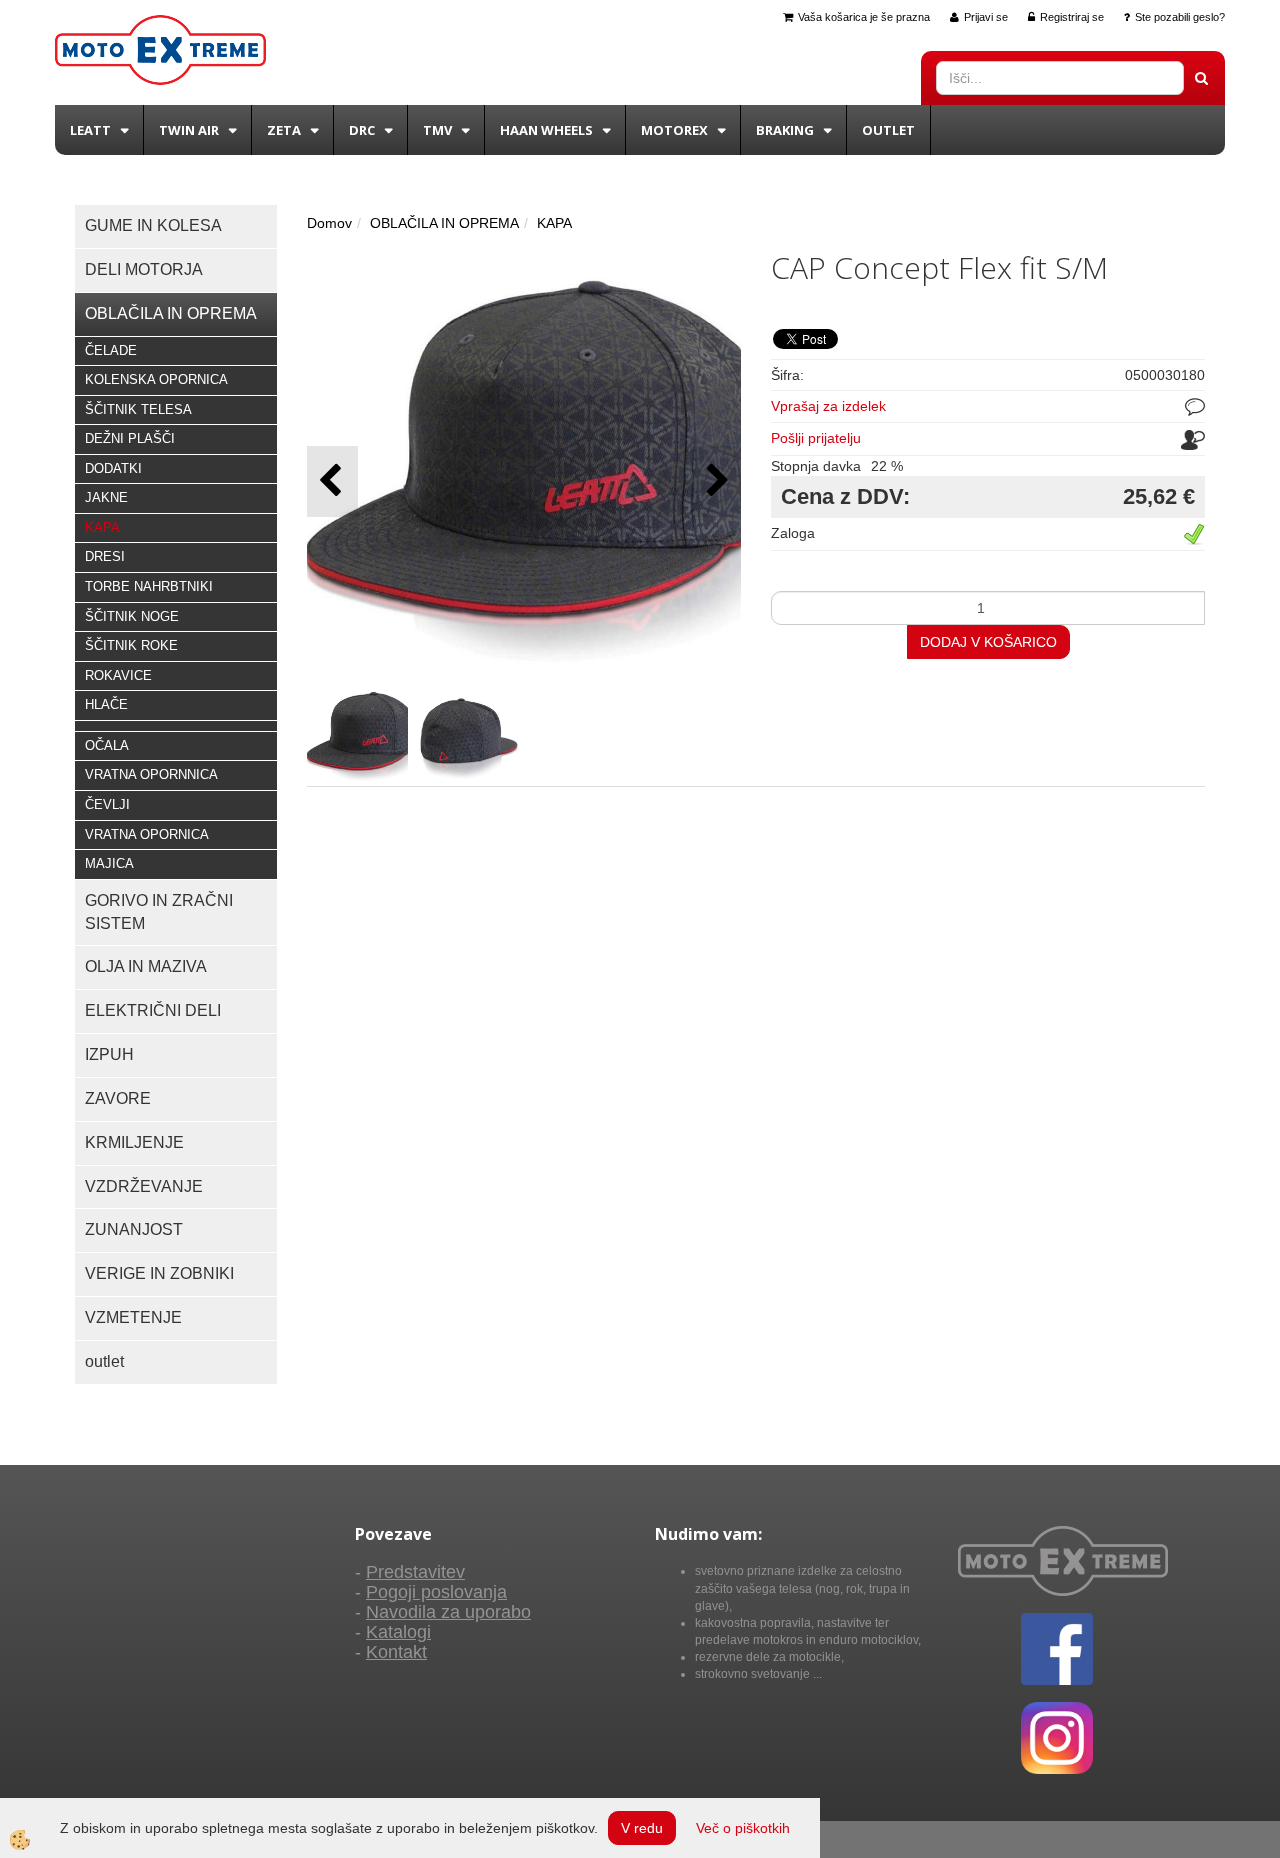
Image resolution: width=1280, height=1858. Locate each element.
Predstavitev (415, 1572)
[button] (715, 481)
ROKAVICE (118, 675)
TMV (437, 130)
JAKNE (106, 497)
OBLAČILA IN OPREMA (444, 223)
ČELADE (111, 350)
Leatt (90, 130)
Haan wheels (546, 130)
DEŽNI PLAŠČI (130, 438)
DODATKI (113, 468)
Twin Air (189, 130)
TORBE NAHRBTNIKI (149, 586)
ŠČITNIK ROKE (131, 645)
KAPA (102, 527)
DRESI (105, 556)
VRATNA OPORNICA (147, 834)
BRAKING (785, 130)
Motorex (674, 130)
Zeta (284, 130)
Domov (329, 223)
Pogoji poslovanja (436, 1592)
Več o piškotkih (743, 1828)
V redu (642, 1828)
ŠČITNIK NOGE (132, 616)
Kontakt (396, 1652)
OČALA (107, 745)
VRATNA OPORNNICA (151, 774)
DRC (362, 130)
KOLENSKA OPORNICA (156, 379)
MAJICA (109, 863)
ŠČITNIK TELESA (138, 409)
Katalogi (398, 1632)
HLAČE (106, 704)
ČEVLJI (107, 804)
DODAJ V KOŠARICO (988, 642)
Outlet (888, 130)
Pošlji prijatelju (816, 438)
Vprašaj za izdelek (828, 406)
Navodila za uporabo (448, 1612)
